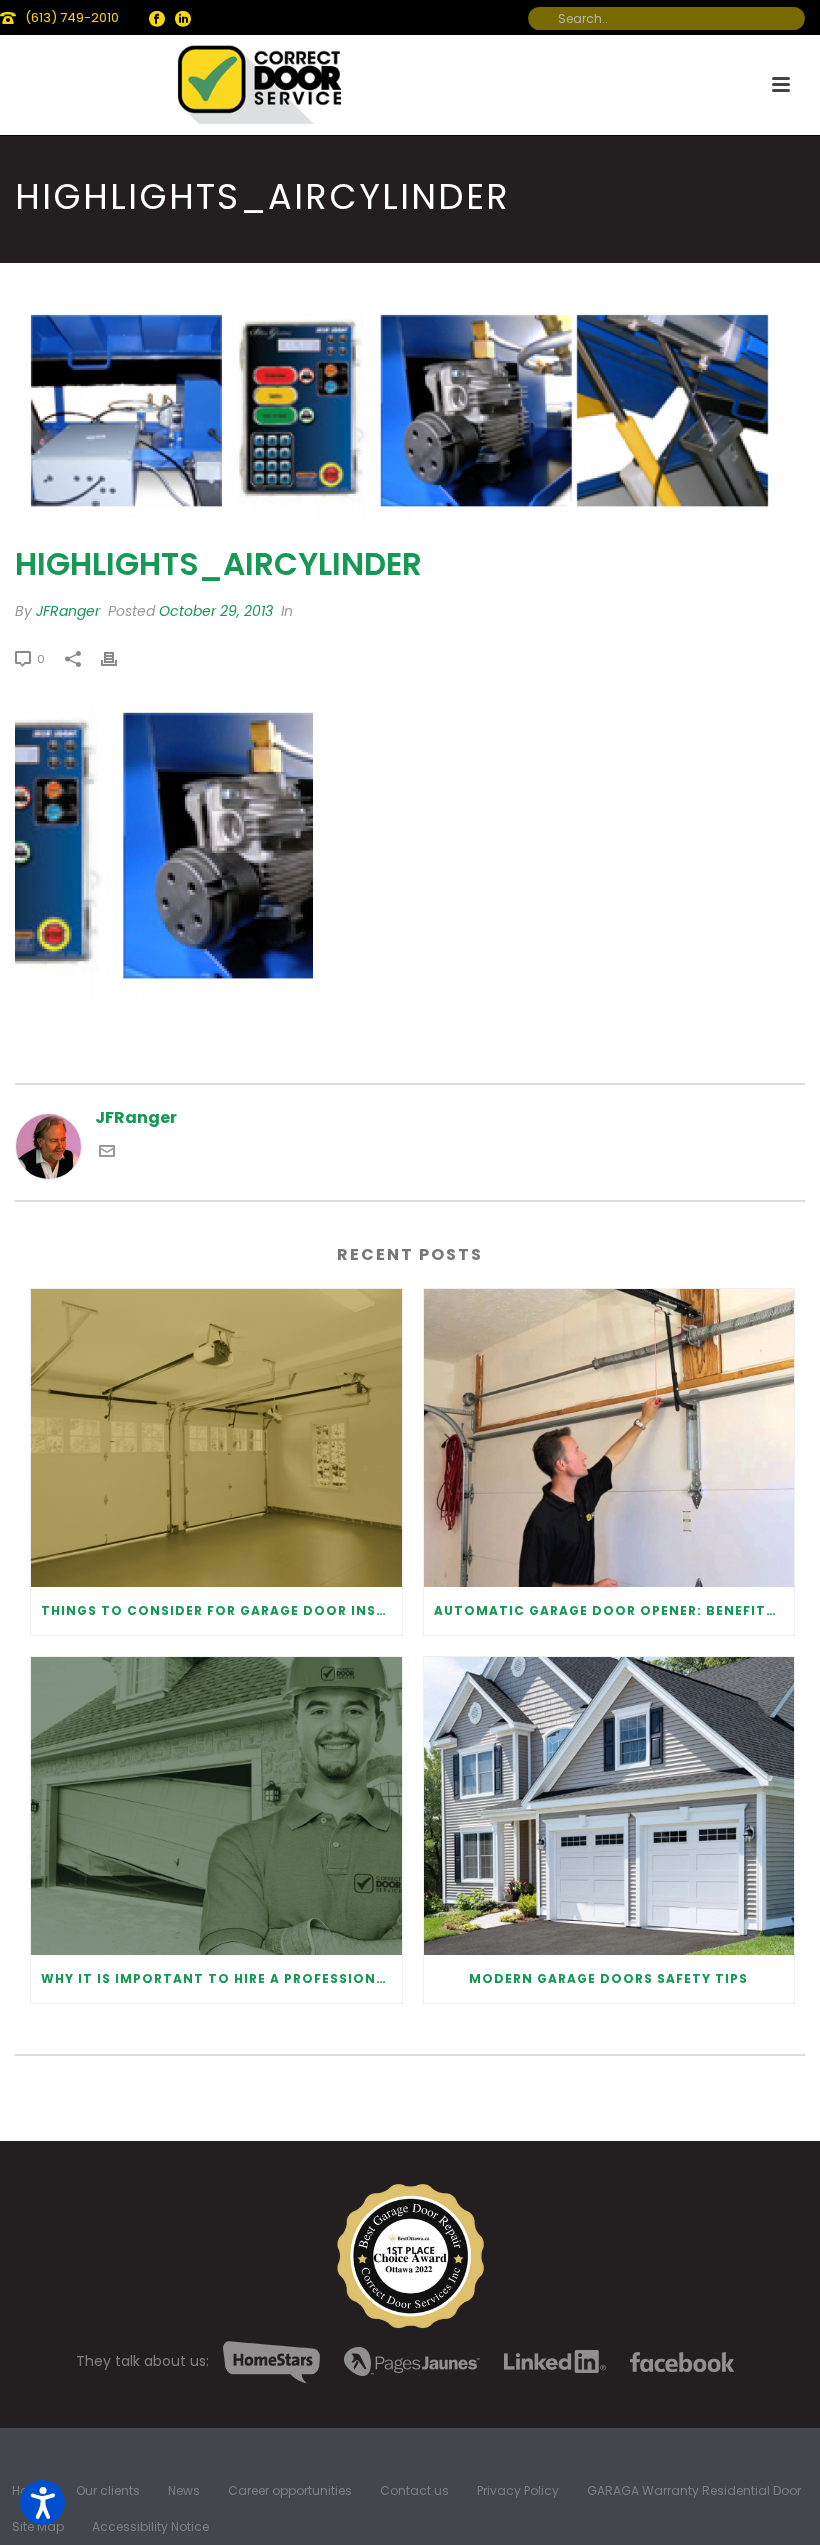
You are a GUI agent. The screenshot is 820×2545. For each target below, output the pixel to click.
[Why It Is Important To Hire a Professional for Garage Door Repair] (216, 1806)
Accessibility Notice (150, 2527)
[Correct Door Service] (261, 80)
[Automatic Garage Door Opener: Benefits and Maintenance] (609, 1438)
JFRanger (68, 611)
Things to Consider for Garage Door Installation (221, 1610)
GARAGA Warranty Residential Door (694, 2491)
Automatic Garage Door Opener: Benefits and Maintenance (614, 1610)
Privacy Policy (518, 2491)
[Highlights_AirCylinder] (410, 415)
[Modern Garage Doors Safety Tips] (609, 1806)
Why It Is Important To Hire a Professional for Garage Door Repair (221, 1978)
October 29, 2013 (216, 611)
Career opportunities (290, 2491)
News (184, 2491)
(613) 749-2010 (72, 17)
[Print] (119, 658)
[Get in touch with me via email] (107, 1153)
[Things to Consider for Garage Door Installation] (216, 1438)
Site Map (38, 2527)
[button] (42, 2502)
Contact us (414, 2491)
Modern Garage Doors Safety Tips (608, 1978)
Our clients (108, 2491)
